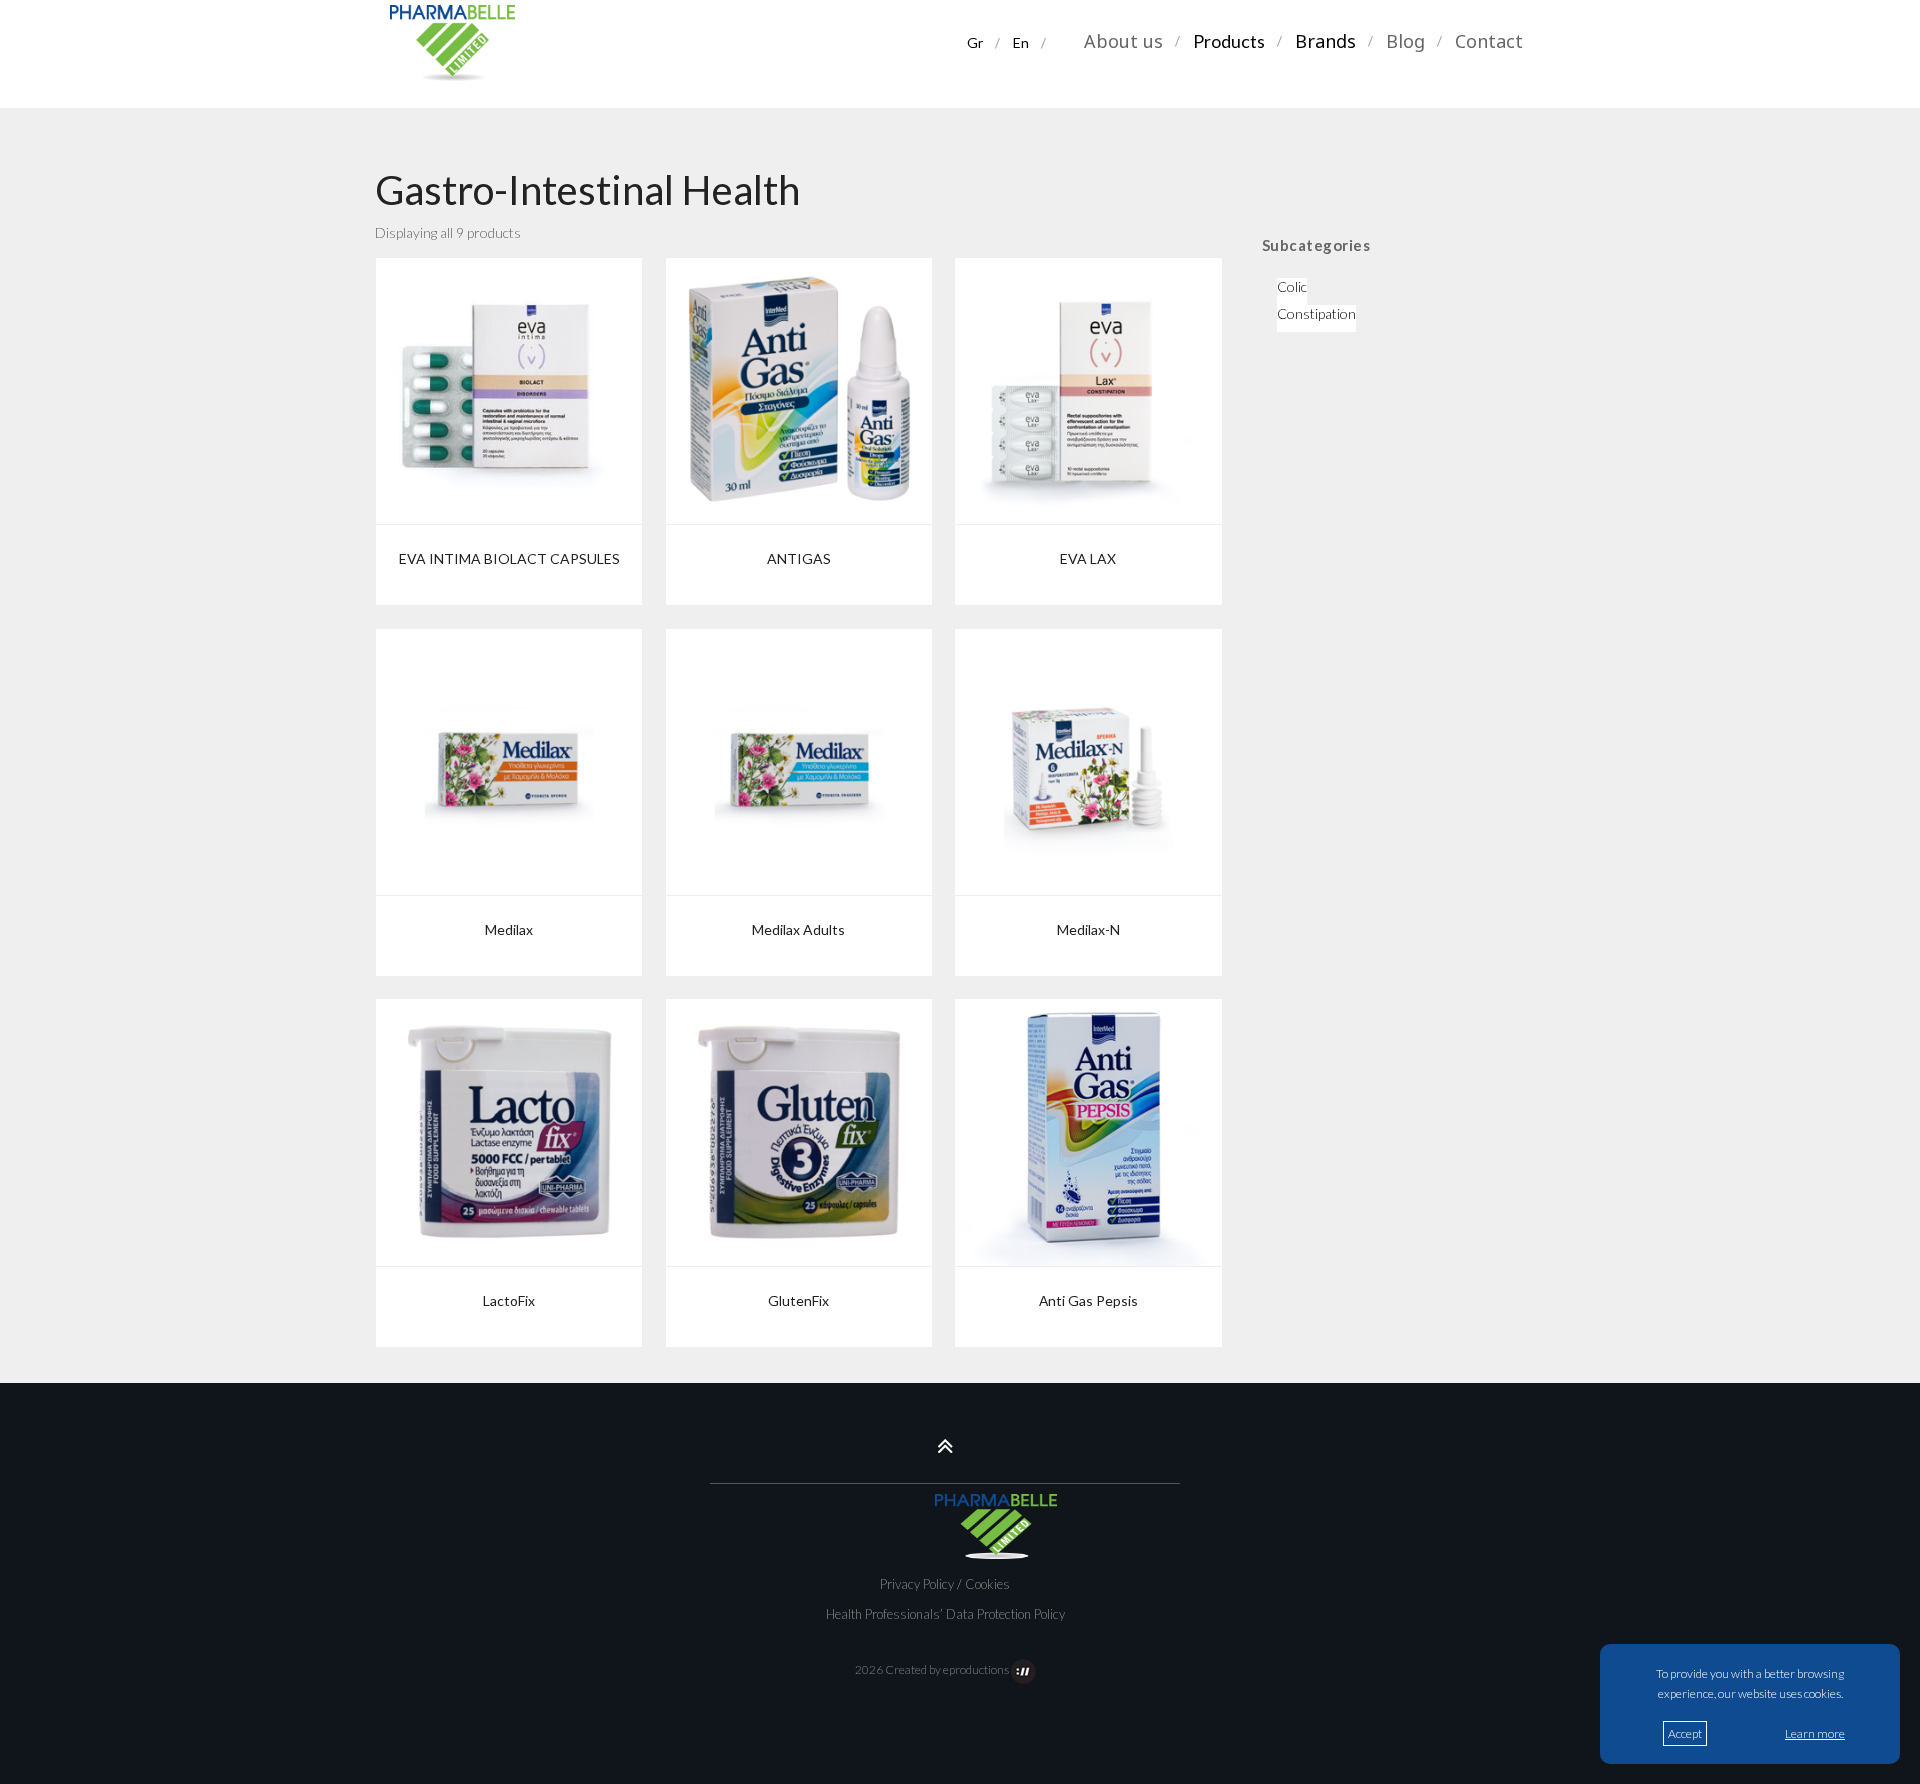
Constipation (1316, 313)
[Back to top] (945, 1445)
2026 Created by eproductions (933, 1669)
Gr (978, 44)
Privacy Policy (917, 1584)
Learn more (1815, 1733)
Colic (1292, 286)
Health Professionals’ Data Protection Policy (945, 1614)
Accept (1685, 1733)
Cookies (987, 1584)
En (1022, 44)
